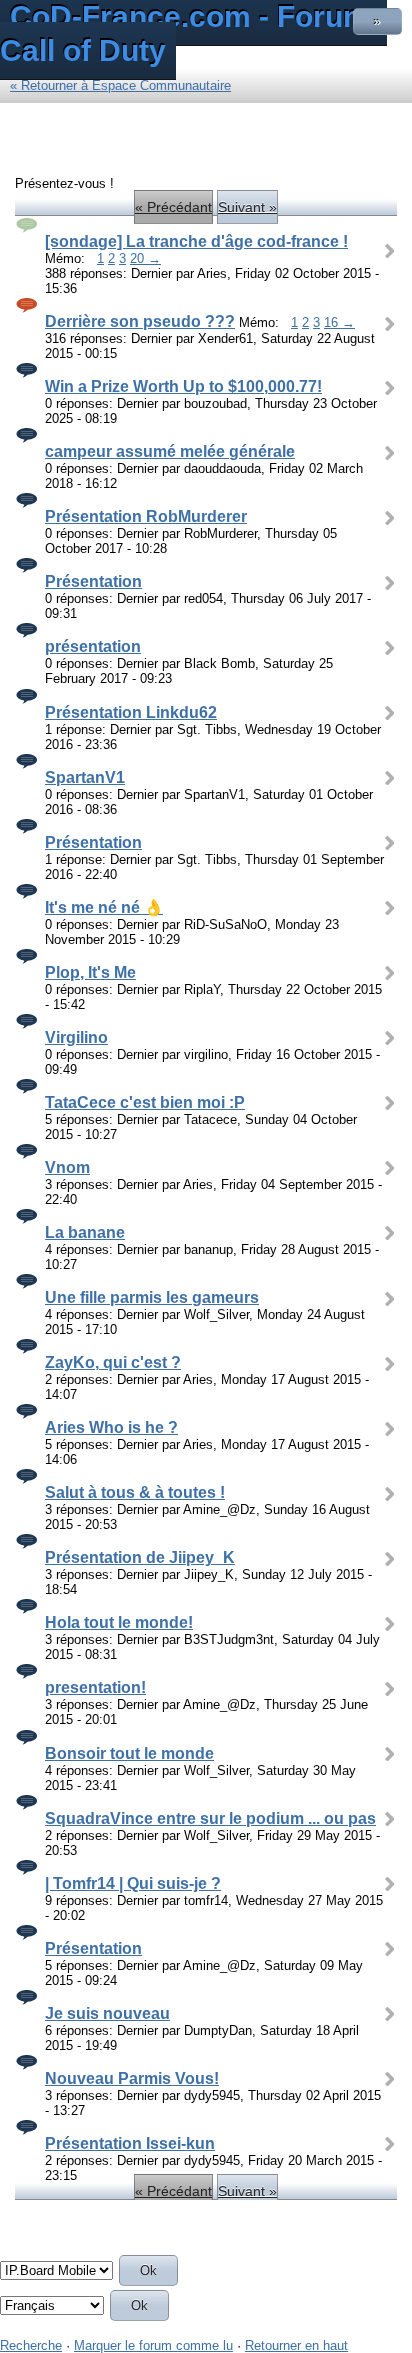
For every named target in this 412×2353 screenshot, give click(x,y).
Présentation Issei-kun (130, 2143)
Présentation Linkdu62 (131, 712)
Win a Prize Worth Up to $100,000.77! (183, 386)
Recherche (31, 2345)
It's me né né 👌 (104, 907)
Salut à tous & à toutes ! (135, 1492)
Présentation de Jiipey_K (140, 1557)
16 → (339, 322)
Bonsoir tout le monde (129, 1753)
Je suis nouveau (107, 2013)
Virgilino (76, 1037)
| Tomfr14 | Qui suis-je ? (133, 1883)
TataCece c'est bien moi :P (145, 1102)
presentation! (95, 1687)
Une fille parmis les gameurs (152, 1297)
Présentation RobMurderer (146, 516)
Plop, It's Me (90, 972)
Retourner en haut (296, 2345)
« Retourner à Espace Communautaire (120, 85)
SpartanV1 (85, 777)
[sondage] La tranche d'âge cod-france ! (196, 241)
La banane (85, 1232)
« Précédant (173, 207)
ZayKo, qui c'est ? (113, 1362)
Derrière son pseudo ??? (140, 321)
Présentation (93, 581)
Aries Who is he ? (111, 1427)
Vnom (67, 1167)
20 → (145, 258)
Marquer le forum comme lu (153, 2345)
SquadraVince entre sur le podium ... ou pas (210, 1818)
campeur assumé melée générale (170, 451)
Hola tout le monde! (119, 1622)
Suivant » (247, 207)
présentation (93, 646)
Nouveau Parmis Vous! (132, 2078)
